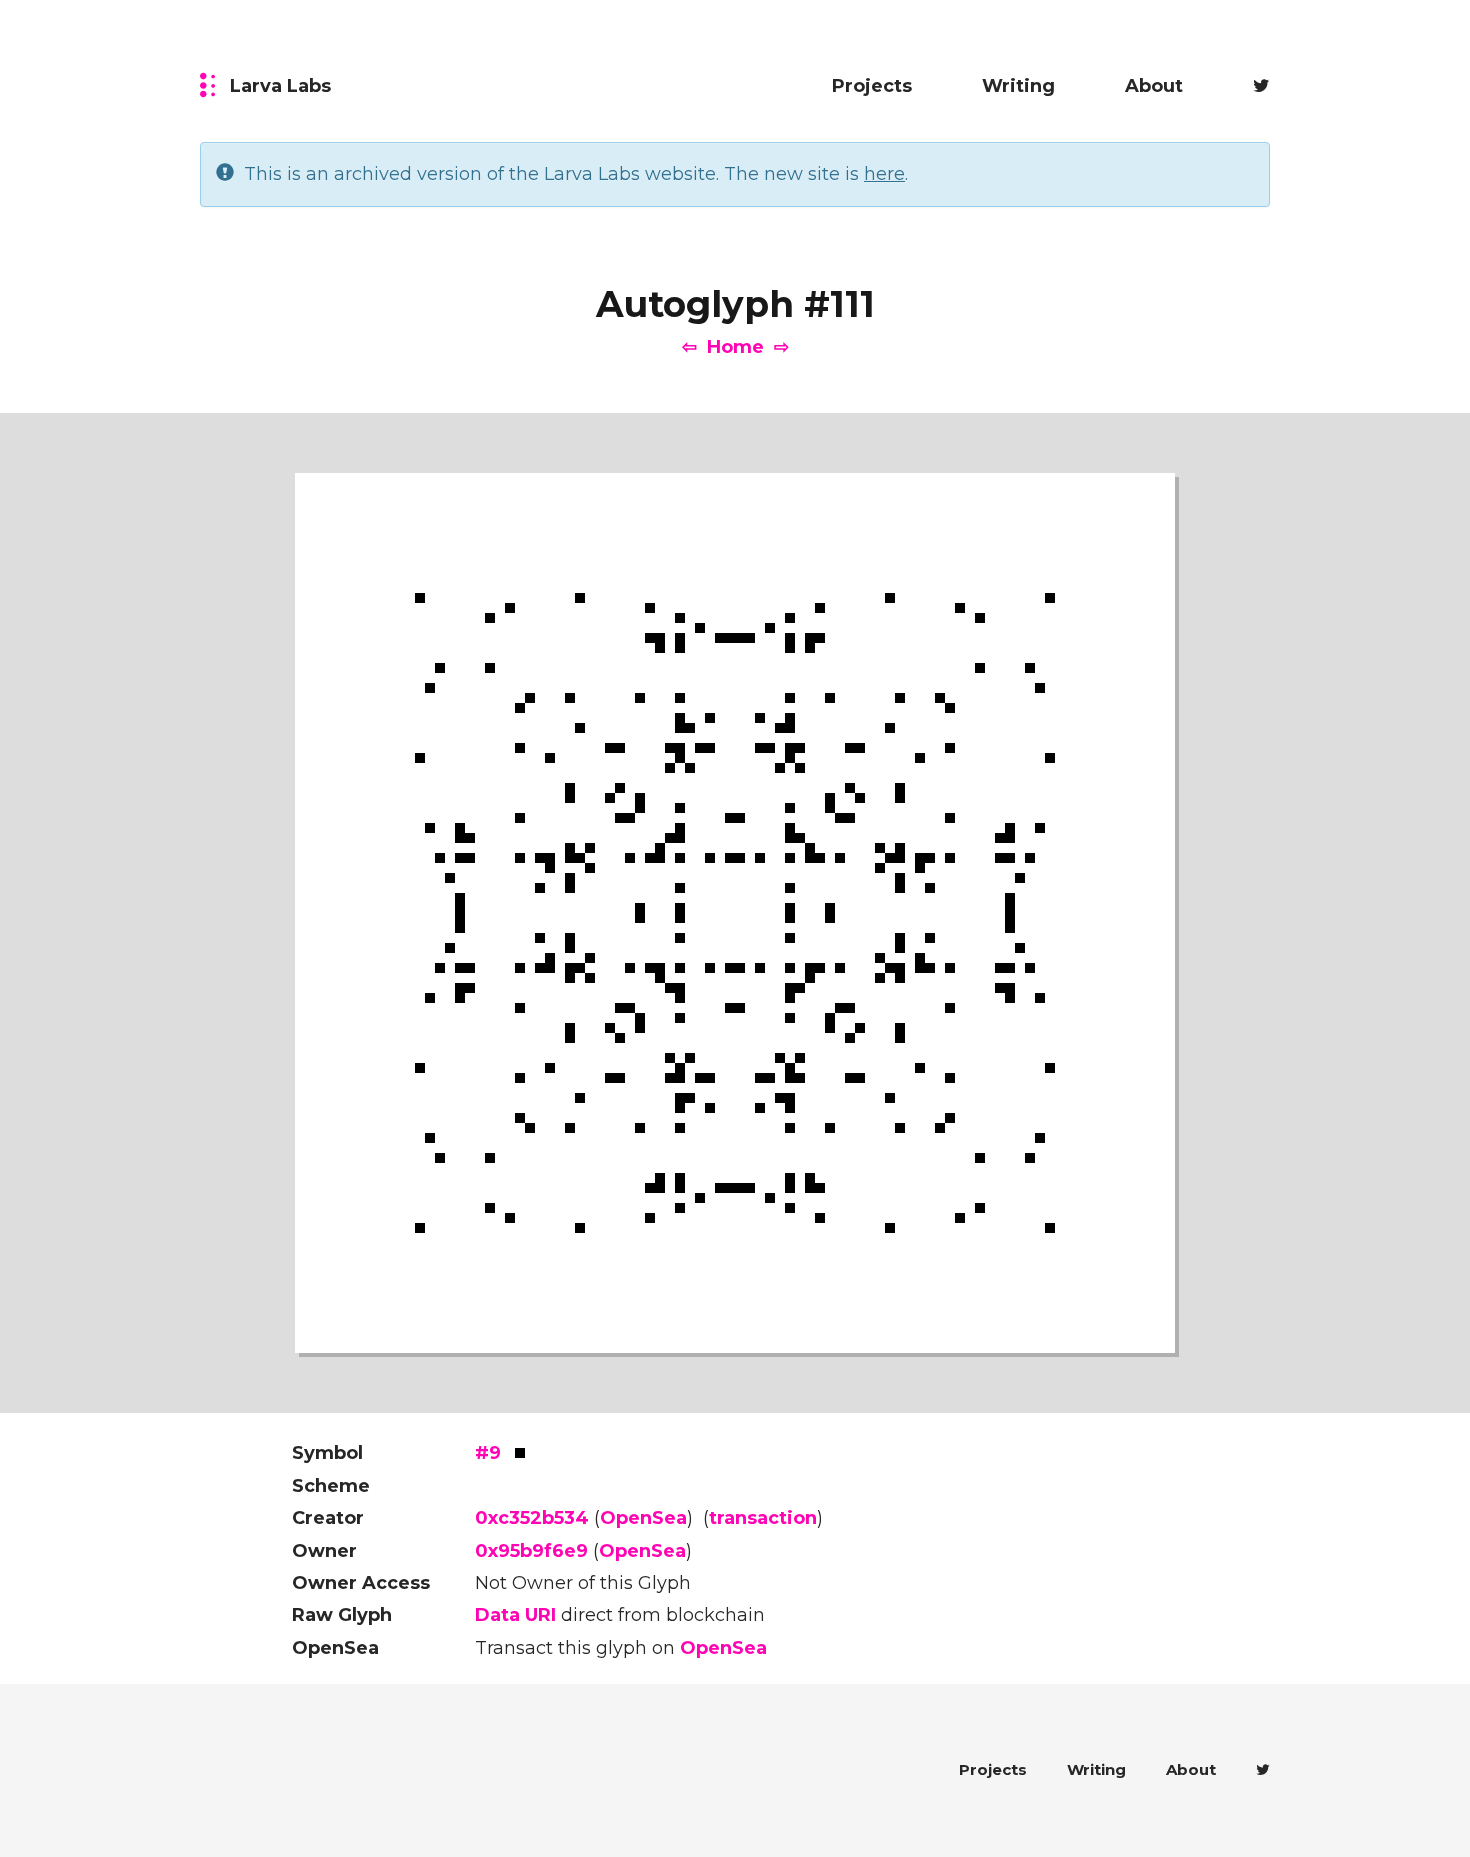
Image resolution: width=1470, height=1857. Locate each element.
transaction (763, 1518)
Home (735, 347)
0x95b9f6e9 (531, 1551)
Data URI (515, 1615)
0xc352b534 (532, 1518)
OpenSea (643, 1518)
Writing (1018, 86)
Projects (872, 86)
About (1154, 86)
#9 (488, 1453)
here (884, 174)
